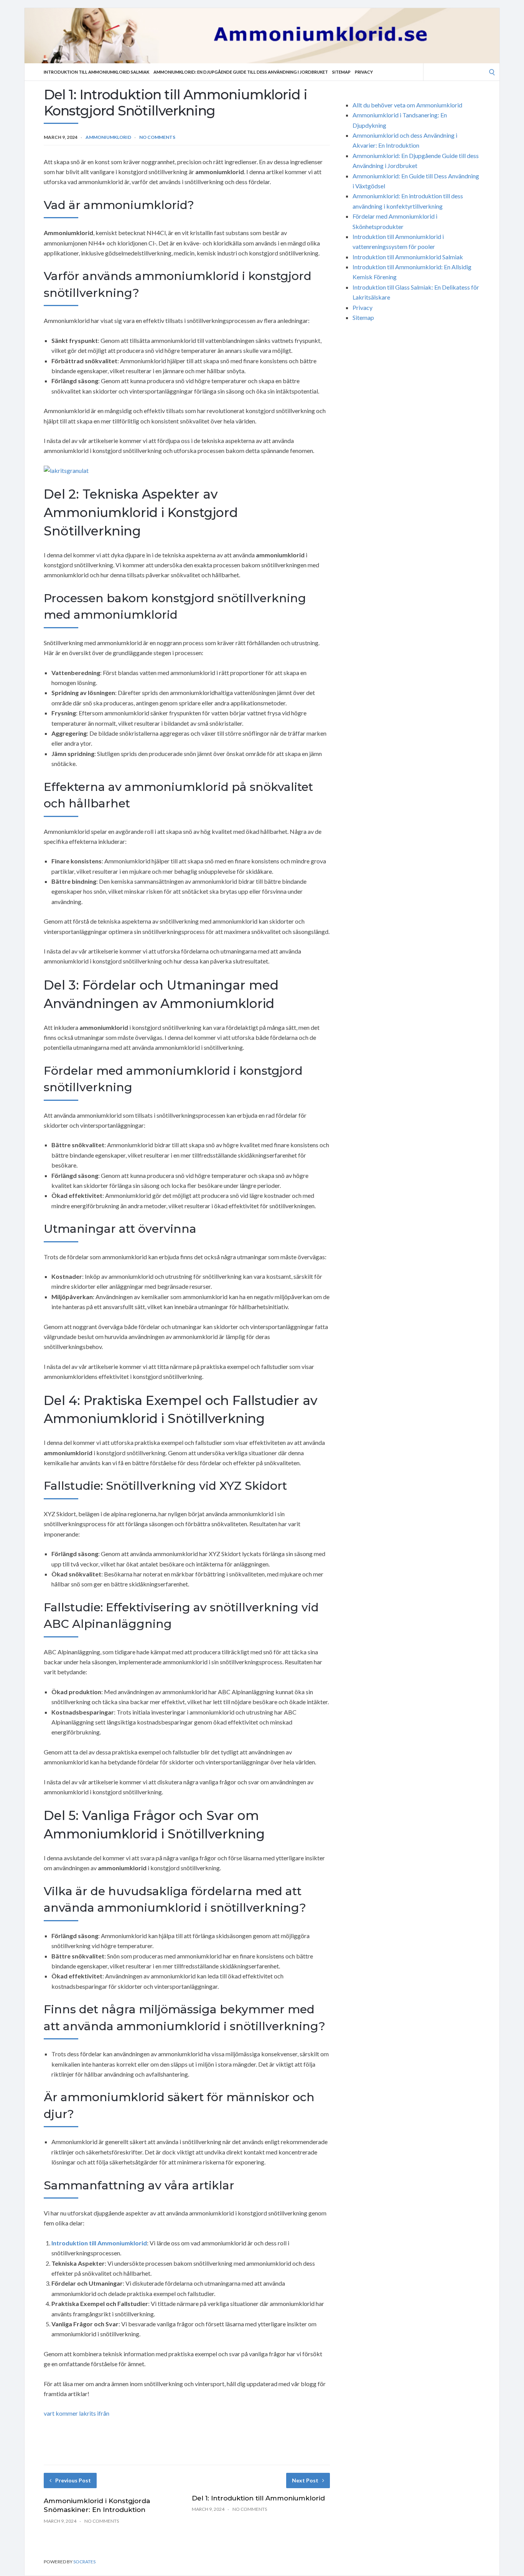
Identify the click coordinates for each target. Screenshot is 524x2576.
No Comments (157, 137)
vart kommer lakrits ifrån (77, 2413)
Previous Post (73, 2480)
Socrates (84, 2562)
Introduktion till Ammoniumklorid (99, 2243)
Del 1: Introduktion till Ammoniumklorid (258, 2498)
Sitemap (341, 72)
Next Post (305, 2480)
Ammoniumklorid (108, 137)
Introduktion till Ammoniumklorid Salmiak (96, 72)
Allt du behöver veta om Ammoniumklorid (407, 105)
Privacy (364, 72)
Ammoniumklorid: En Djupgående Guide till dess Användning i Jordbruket (241, 72)
